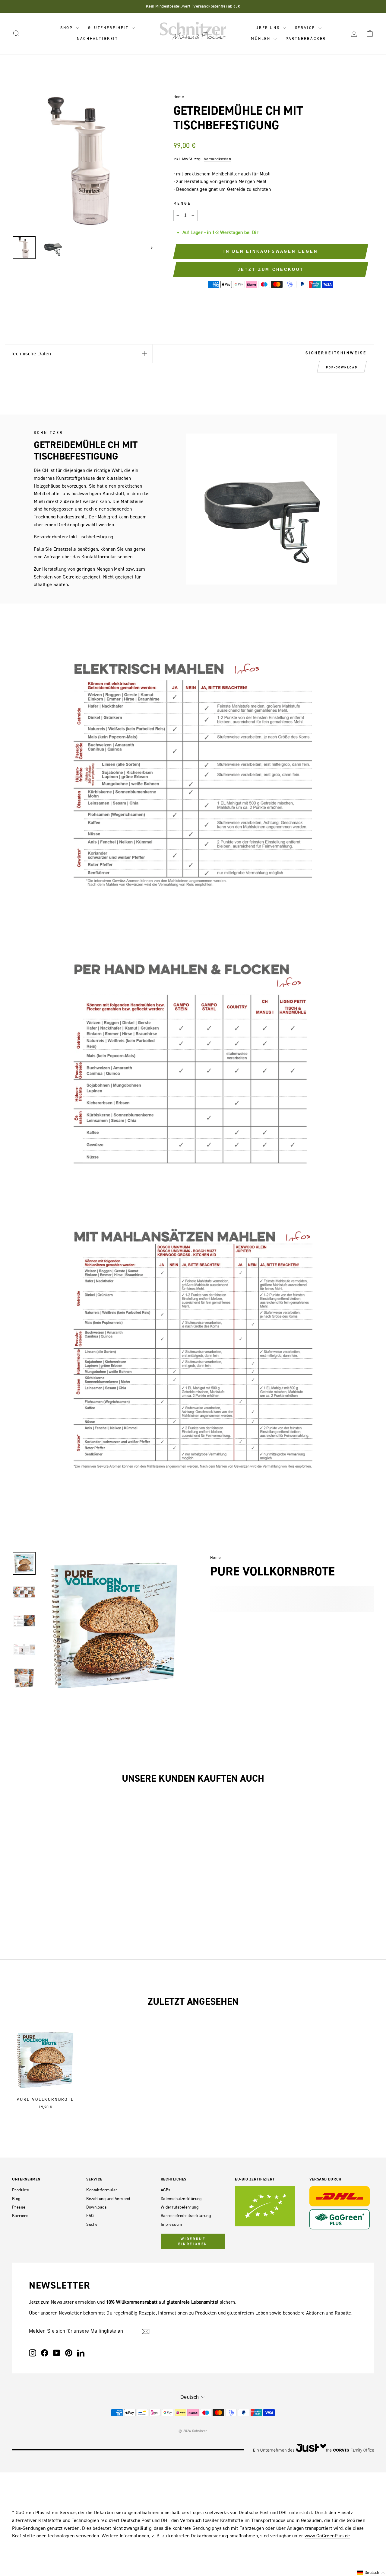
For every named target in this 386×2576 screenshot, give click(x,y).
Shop (67, 28)
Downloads (96, 2207)
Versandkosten (217, 159)
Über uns (268, 28)
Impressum (171, 2224)
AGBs (166, 2190)
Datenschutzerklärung (181, 2199)
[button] (371, 2573)
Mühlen (261, 38)
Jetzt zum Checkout (271, 269)
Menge (182, 203)
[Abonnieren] (146, 2331)
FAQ (90, 2216)
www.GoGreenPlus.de (327, 2536)
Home (179, 97)
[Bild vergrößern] (118, 1557)
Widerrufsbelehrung (180, 2207)
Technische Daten (31, 354)
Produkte (21, 2190)
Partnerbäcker (306, 38)
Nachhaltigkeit (97, 38)
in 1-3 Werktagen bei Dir (233, 232)
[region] (82, 161)
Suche (92, 2224)
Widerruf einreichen (193, 2241)
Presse (19, 2207)
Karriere (20, 2216)
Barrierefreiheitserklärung (186, 2216)
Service (306, 28)
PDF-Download (342, 367)
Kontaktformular (102, 2190)
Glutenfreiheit (109, 28)
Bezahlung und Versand (108, 2199)
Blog (16, 2199)
